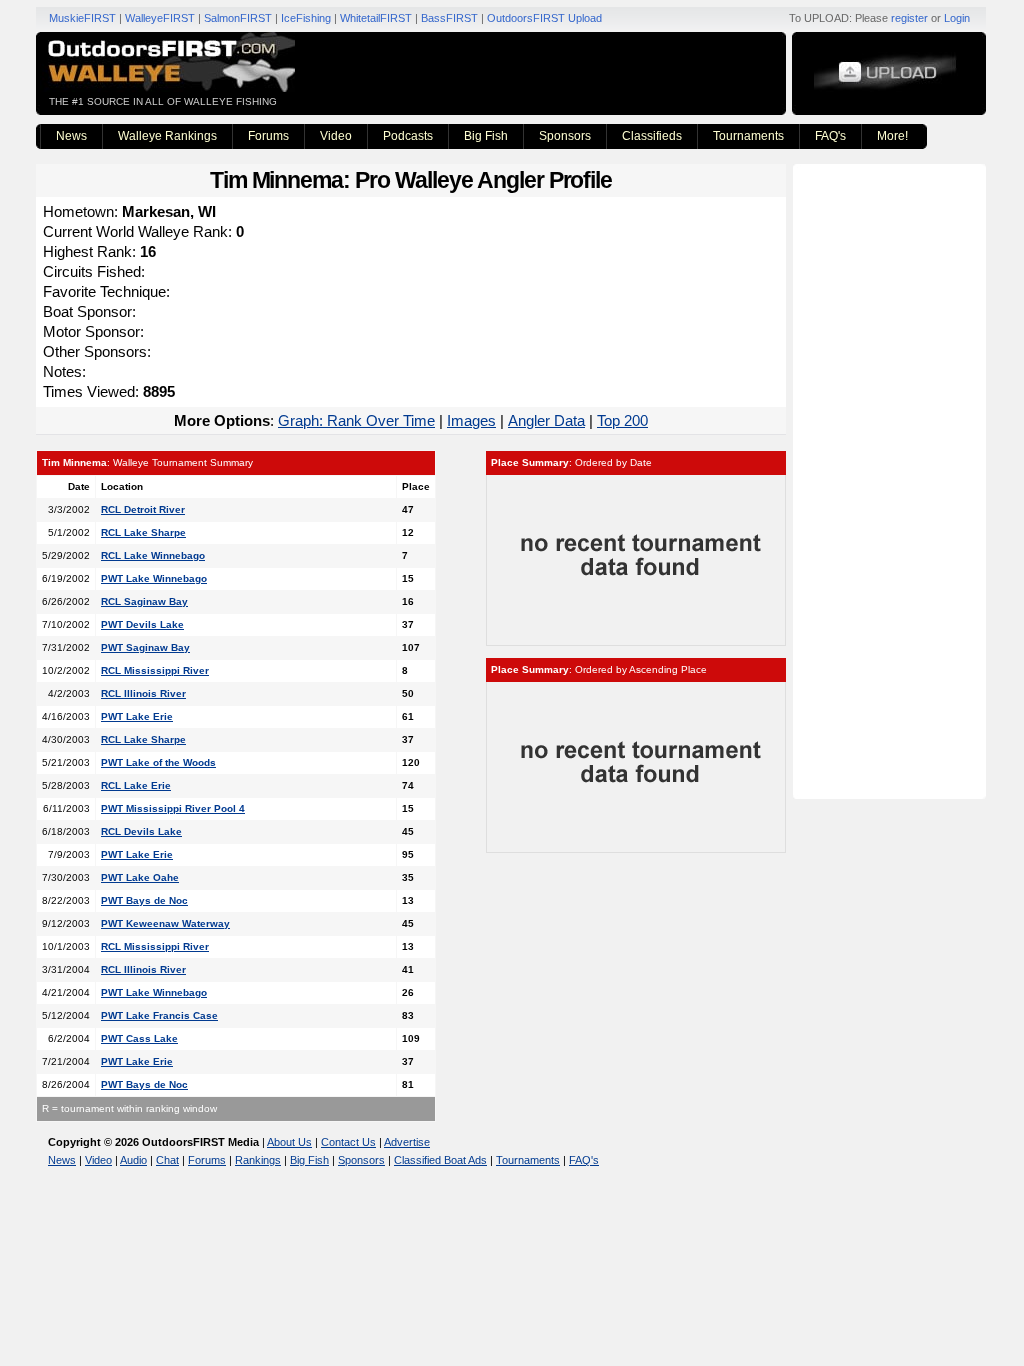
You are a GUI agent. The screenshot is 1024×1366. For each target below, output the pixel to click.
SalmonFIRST (238, 18)
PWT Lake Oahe (140, 877)
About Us (289, 1142)
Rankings (258, 1160)
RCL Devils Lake (141, 831)
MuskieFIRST (82, 18)
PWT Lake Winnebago (154, 578)
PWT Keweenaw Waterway (165, 923)
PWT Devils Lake (142, 624)
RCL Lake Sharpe (143, 532)
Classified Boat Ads (440, 1160)
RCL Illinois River (143, 693)
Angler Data (546, 420)
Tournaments (748, 136)
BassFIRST (449, 18)
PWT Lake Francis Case (159, 1015)
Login (957, 18)
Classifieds (652, 136)
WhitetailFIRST (376, 18)
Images (471, 420)
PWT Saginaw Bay (145, 647)
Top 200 (622, 420)
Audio (133, 1160)
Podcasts (408, 136)
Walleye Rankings (167, 136)
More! (892, 136)
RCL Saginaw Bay (144, 601)
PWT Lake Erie (137, 716)
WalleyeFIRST (160, 18)
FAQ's (830, 136)
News (71, 136)
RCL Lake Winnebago (153, 555)
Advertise (407, 1142)
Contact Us (348, 1142)
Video (336, 136)
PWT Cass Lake (139, 1038)
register (909, 18)
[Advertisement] (892, 480)
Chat (167, 1160)
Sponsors (565, 136)
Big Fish (486, 136)
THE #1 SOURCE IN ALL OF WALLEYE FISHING (163, 101)
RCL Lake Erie (136, 785)
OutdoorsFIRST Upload (544, 18)
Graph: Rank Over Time (356, 420)
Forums (268, 136)
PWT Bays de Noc (144, 900)
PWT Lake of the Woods (158, 762)
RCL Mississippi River (155, 670)
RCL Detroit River (143, 509)
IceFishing (306, 18)
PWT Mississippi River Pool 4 (173, 808)
